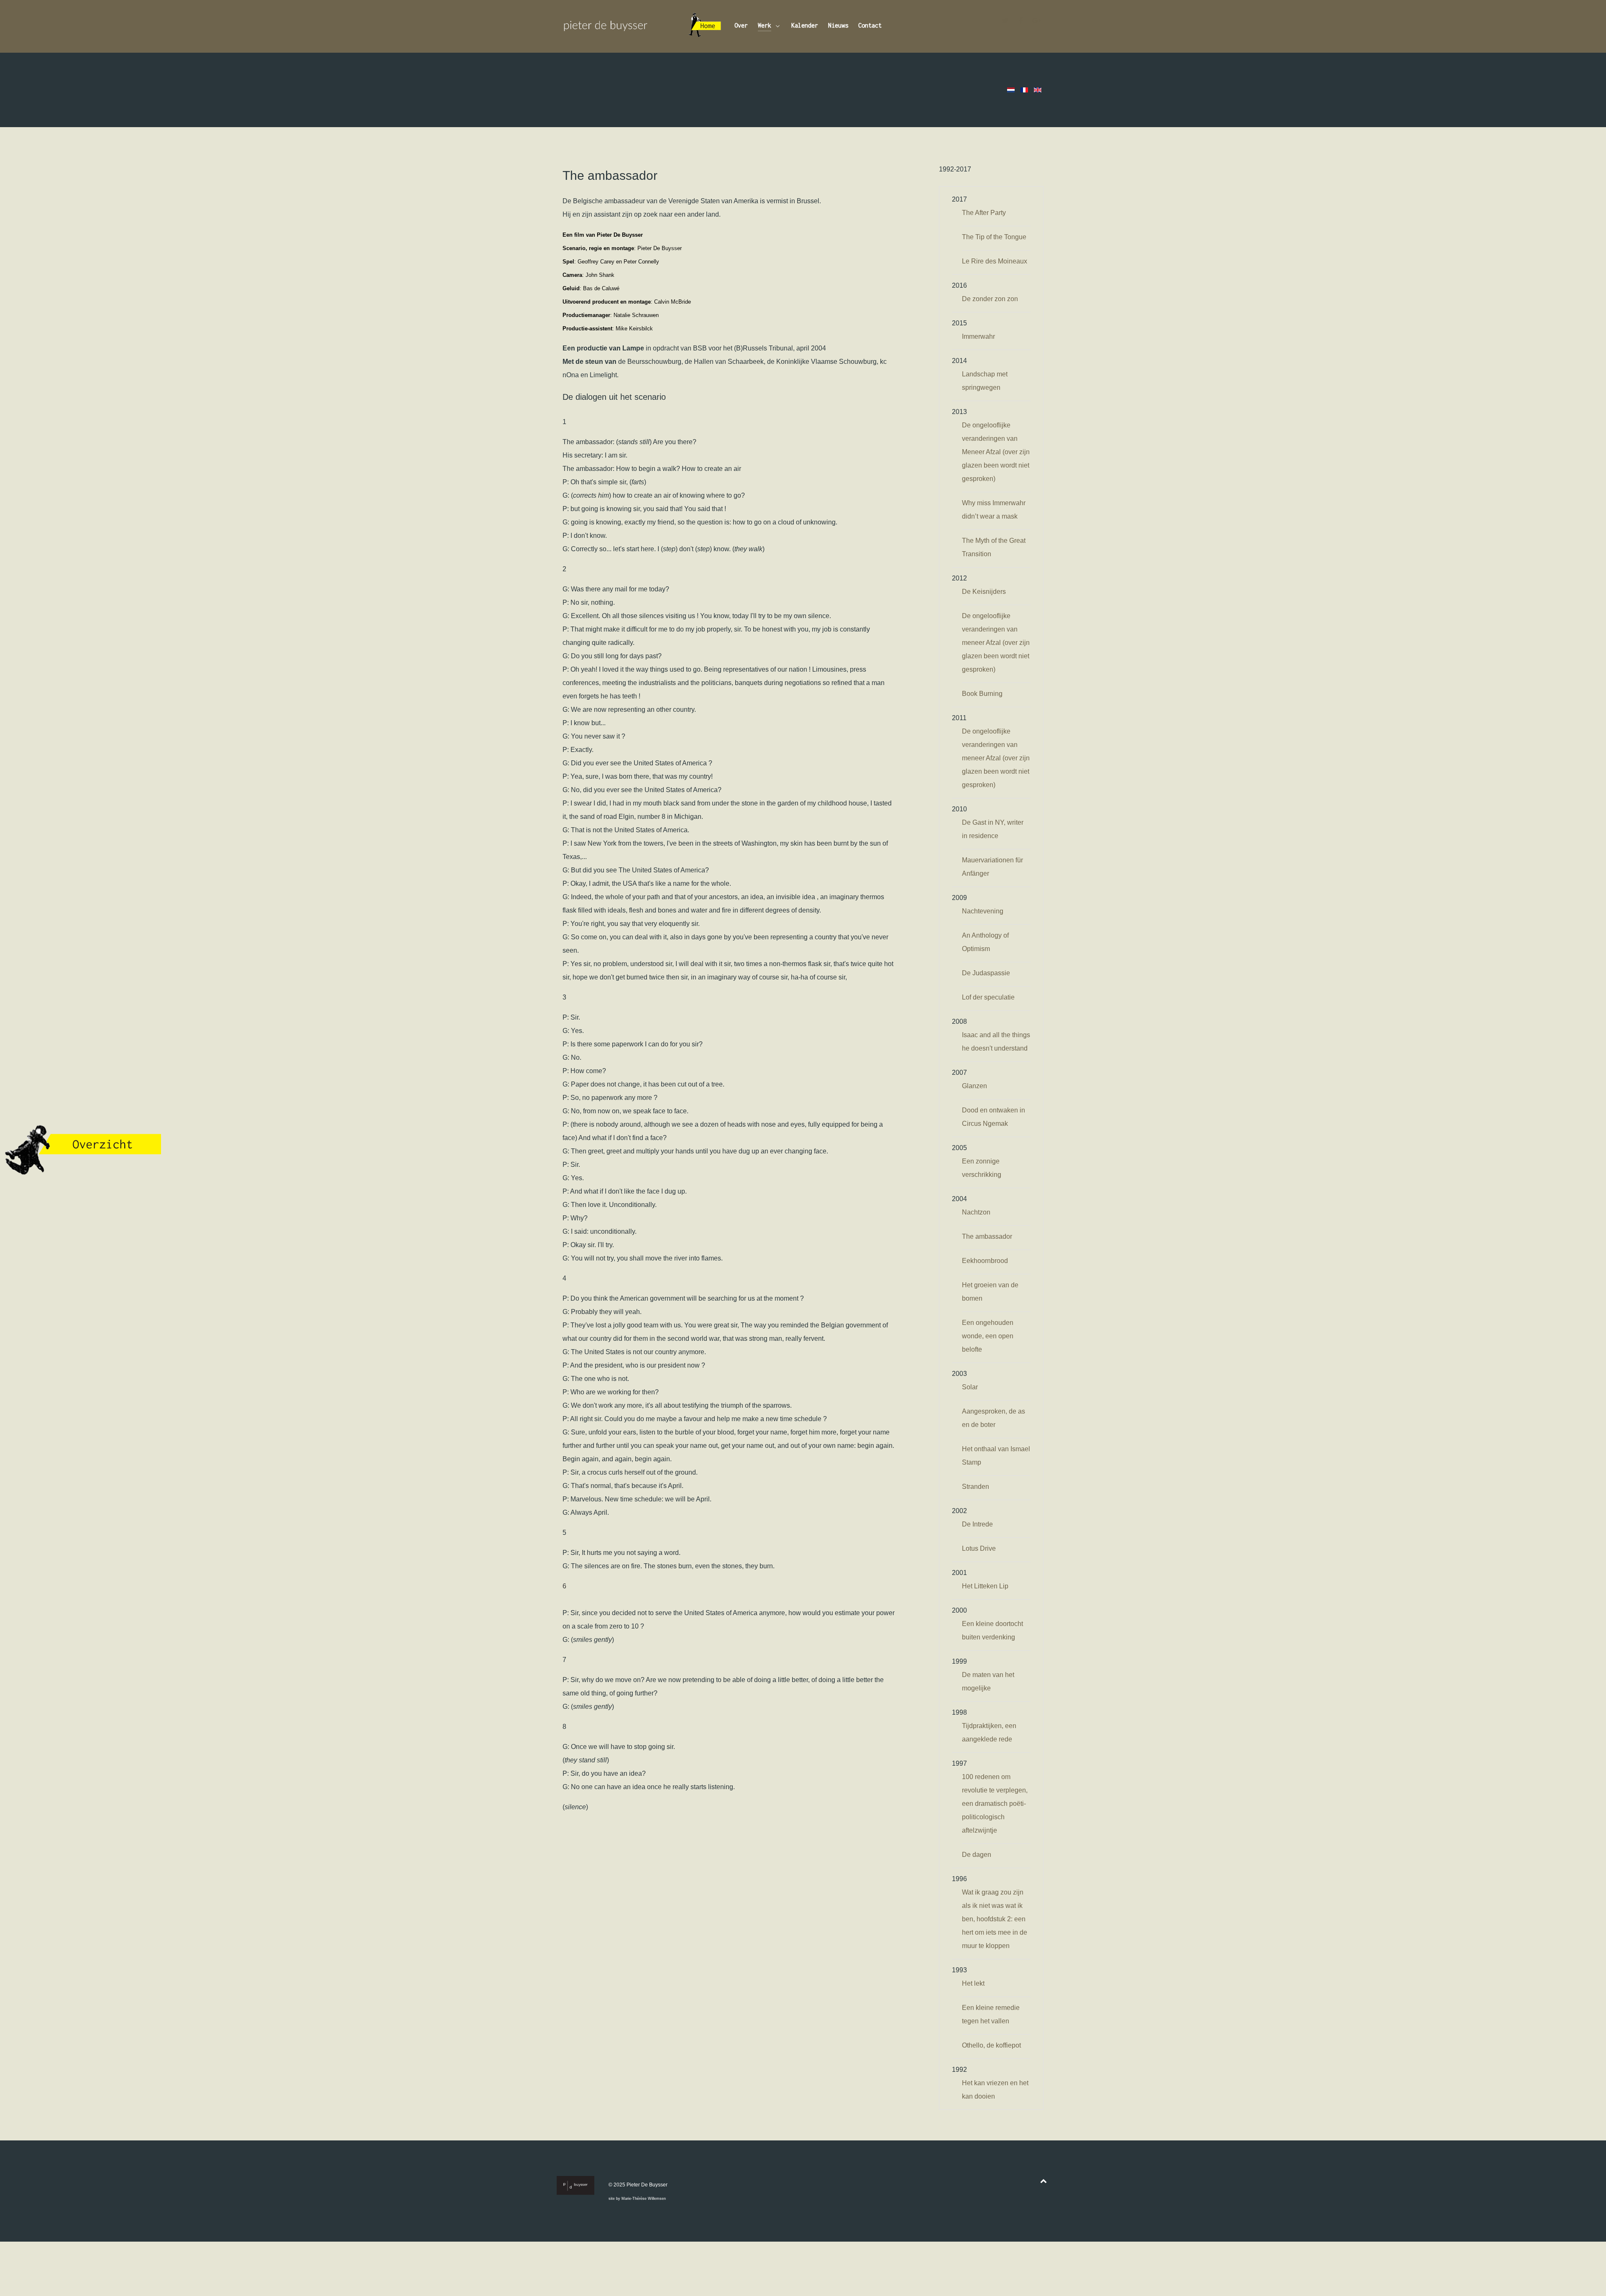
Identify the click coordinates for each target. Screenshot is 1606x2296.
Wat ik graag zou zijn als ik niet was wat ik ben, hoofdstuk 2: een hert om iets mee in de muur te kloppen (995, 1919)
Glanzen (974, 1086)
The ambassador (987, 1236)
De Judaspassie (986, 973)
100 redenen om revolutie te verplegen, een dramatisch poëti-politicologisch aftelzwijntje (995, 1804)
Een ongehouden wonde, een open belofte (988, 1336)
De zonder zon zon (990, 299)
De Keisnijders (984, 592)
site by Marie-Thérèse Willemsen (637, 2199)
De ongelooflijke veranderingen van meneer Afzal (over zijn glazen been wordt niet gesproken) (996, 643)
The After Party (984, 213)
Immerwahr (978, 336)
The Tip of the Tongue (994, 237)
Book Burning (982, 694)
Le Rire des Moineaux (995, 261)
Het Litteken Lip (985, 1586)
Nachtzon (976, 1212)
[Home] (705, 26)
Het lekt (973, 1983)
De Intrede (977, 1524)
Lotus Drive (979, 1548)
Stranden (976, 1487)
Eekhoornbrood (985, 1261)
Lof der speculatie (988, 997)
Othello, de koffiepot (991, 2045)
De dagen (977, 1855)
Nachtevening (983, 911)
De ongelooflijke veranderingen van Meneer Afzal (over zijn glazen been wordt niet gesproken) (996, 452)
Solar (970, 1387)
